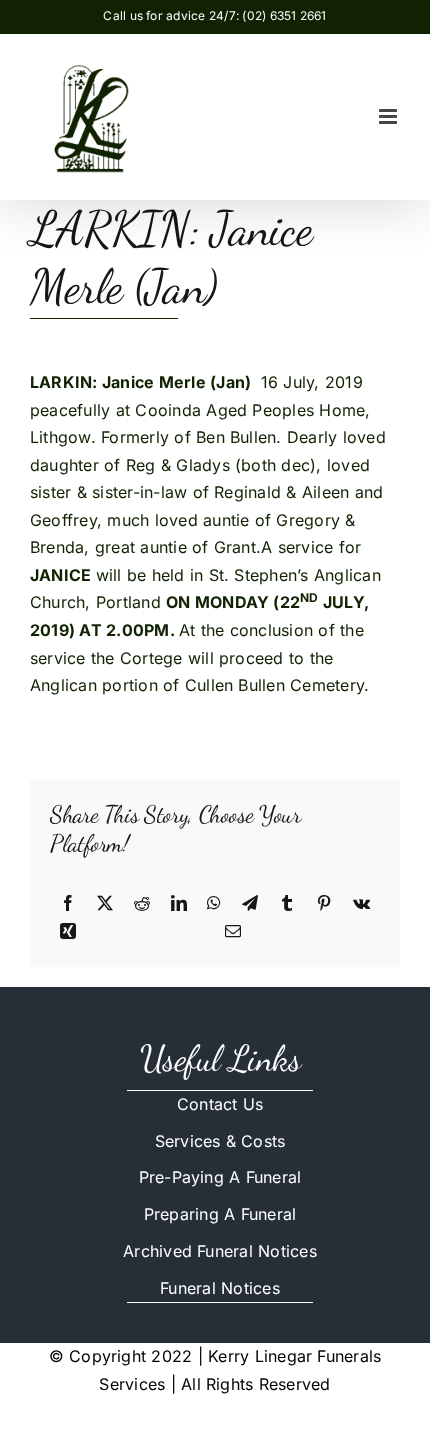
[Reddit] (142, 904)
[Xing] (68, 932)
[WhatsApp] (214, 904)
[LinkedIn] (179, 904)
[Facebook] (68, 904)
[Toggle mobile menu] (389, 116)
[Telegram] (250, 904)
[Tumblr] (287, 904)
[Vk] (361, 904)
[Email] (233, 932)
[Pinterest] (324, 904)
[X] (105, 904)
